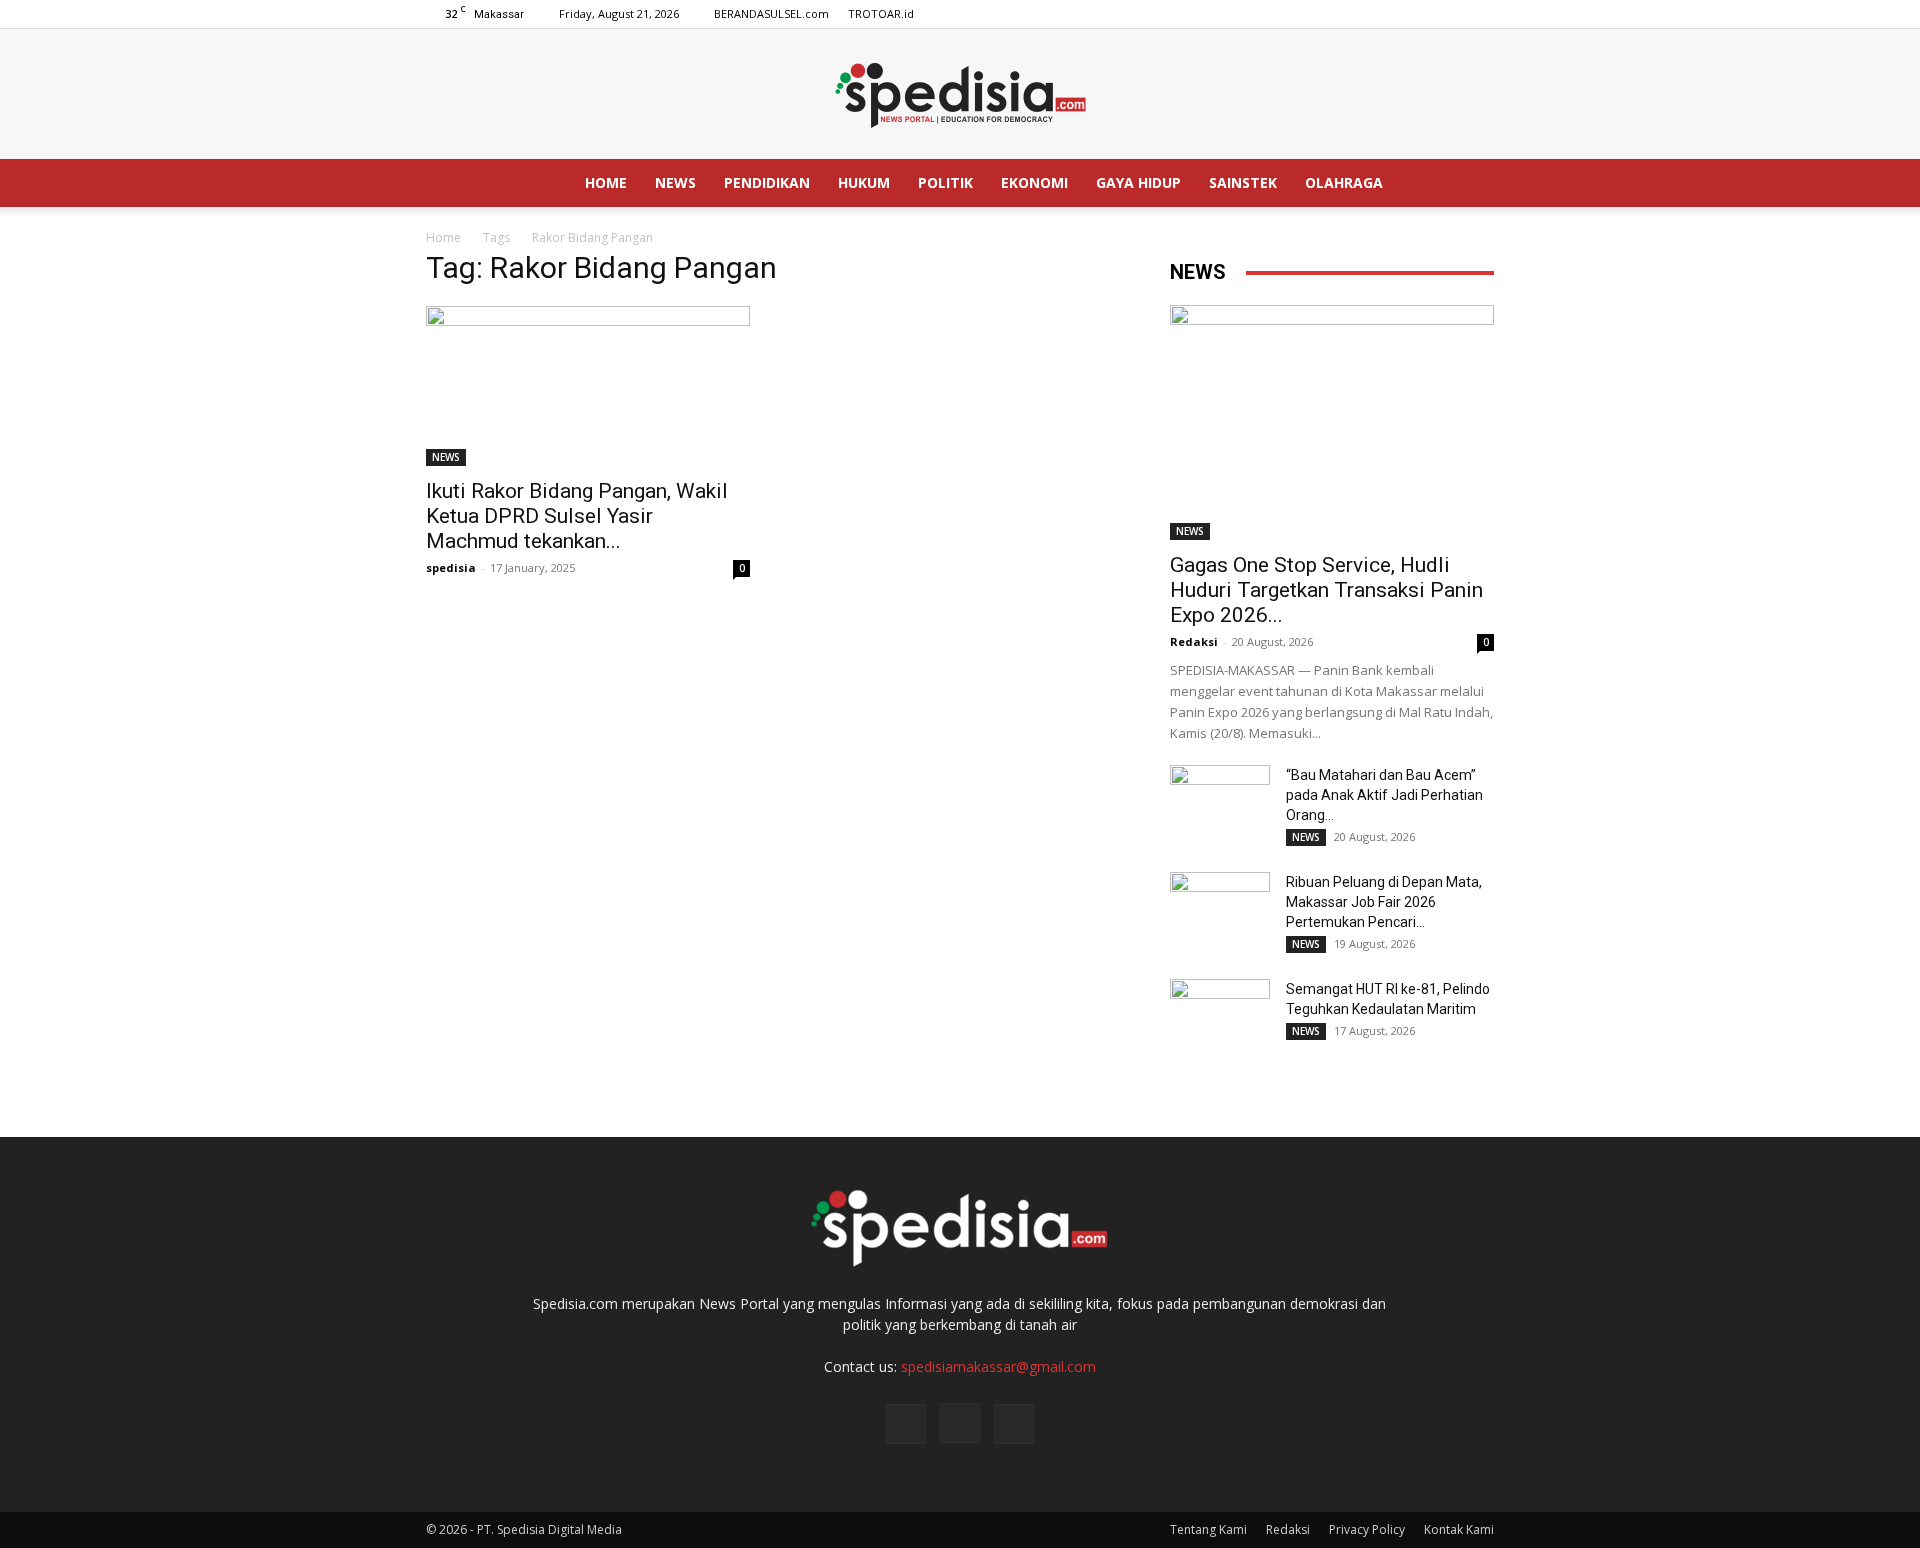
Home (443, 237)
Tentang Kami (1208, 1529)
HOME (606, 182)
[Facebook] (1413, 14)
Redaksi (1194, 641)
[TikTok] (1479, 14)
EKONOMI (1034, 182)
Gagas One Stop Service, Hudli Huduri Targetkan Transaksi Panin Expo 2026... (1326, 590)
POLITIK (945, 182)
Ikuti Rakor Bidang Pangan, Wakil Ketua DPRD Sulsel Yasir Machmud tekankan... (577, 516)
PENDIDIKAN (767, 182)
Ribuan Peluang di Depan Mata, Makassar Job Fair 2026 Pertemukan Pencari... (1384, 902)
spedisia (451, 567)
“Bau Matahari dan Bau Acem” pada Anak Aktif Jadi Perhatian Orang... (1384, 795)
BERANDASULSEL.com (771, 13)
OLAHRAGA (1344, 182)
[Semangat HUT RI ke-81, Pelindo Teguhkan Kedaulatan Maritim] (1220, 1014)
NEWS (675, 182)
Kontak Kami (1459, 1529)
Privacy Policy (1367, 1529)
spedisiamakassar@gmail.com (998, 1366)
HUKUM (864, 182)
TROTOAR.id (881, 13)
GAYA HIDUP (1138, 182)
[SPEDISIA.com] (960, 95)
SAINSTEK (1243, 182)
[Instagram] (1446, 14)
